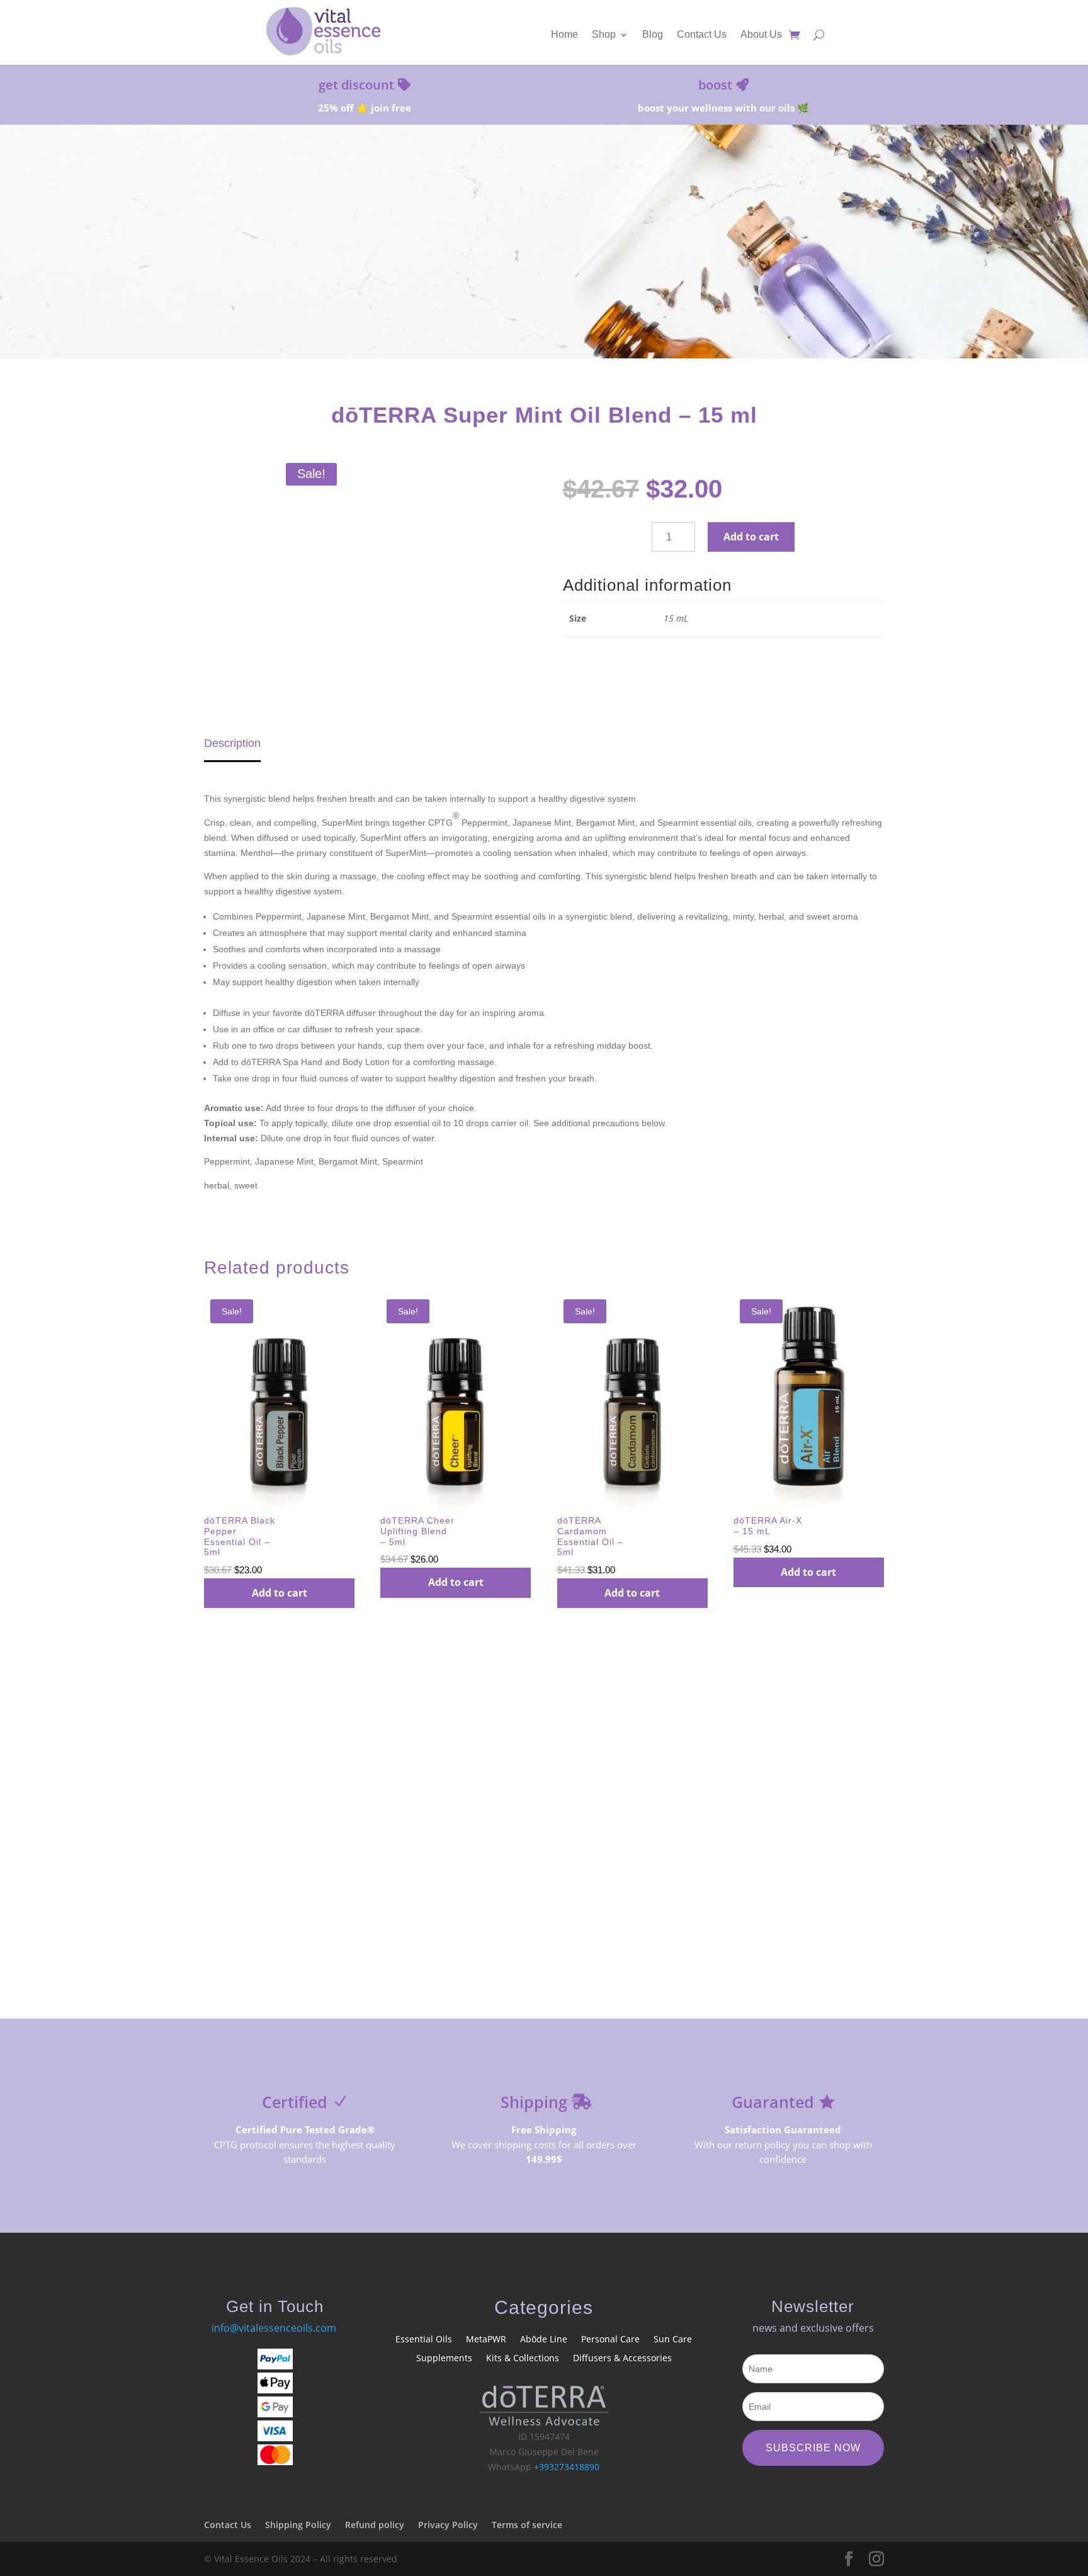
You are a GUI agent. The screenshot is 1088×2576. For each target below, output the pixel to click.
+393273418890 (567, 2467)
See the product (544, 297)
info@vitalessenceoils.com (274, 2328)
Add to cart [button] (280, 1593)
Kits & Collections (523, 2359)
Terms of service (527, 2525)
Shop (604, 35)
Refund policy (375, 2525)
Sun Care (673, 2340)
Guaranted (773, 2102)
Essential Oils (424, 2340)
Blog (653, 35)
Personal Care (610, 2340)
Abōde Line (544, 2340)
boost (715, 85)
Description (232, 743)
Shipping (534, 2102)
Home (564, 35)
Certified (295, 2102)
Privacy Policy (448, 2525)
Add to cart (751, 537)
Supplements (444, 2359)
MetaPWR (486, 2340)
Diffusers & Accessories (622, 2359)
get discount (356, 85)
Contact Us (702, 35)
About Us (761, 35)
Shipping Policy (298, 2525)
